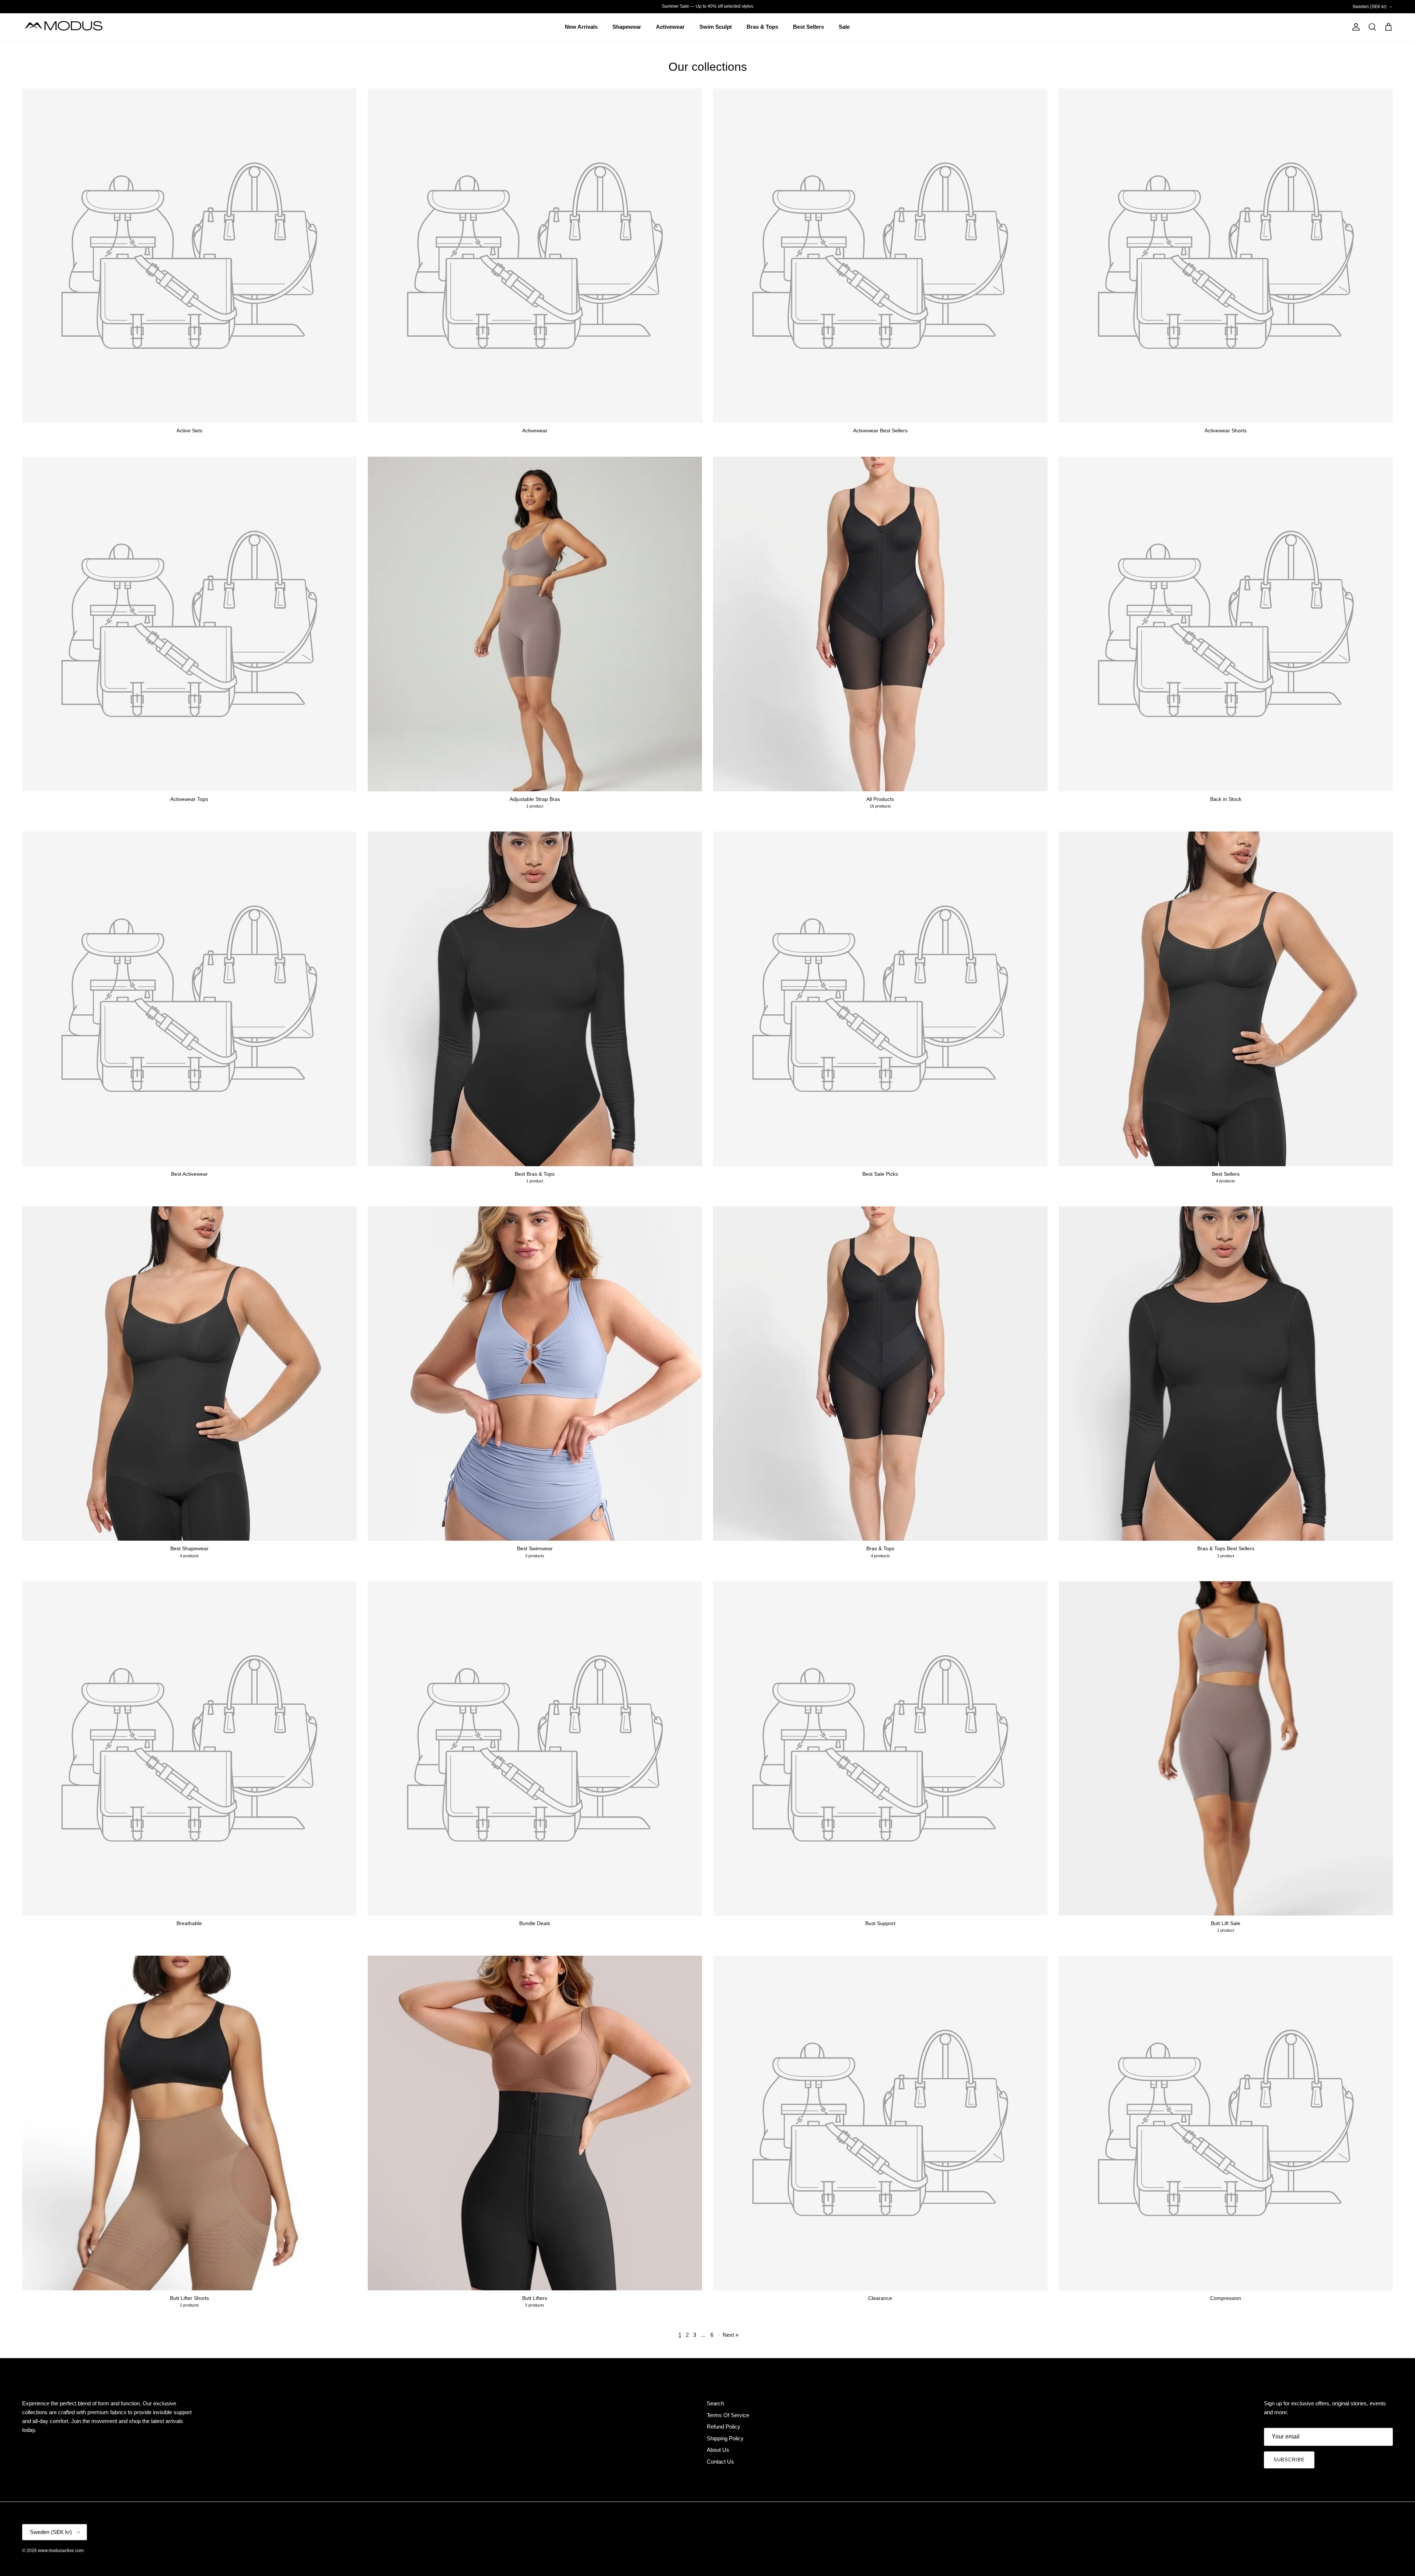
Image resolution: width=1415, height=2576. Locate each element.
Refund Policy (724, 2427)
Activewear (670, 27)
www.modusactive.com (61, 2551)
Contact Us (720, 2462)
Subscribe (1289, 2460)
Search (715, 2403)
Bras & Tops (762, 27)
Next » (731, 2335)
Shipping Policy (725, 2438)
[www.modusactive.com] (68, 27)
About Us (718, 2450)
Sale (844, 27)
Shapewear (627, 27)
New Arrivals (581, 27)
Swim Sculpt (716, 27)
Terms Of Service (728, 2415)
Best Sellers (808, 27)
